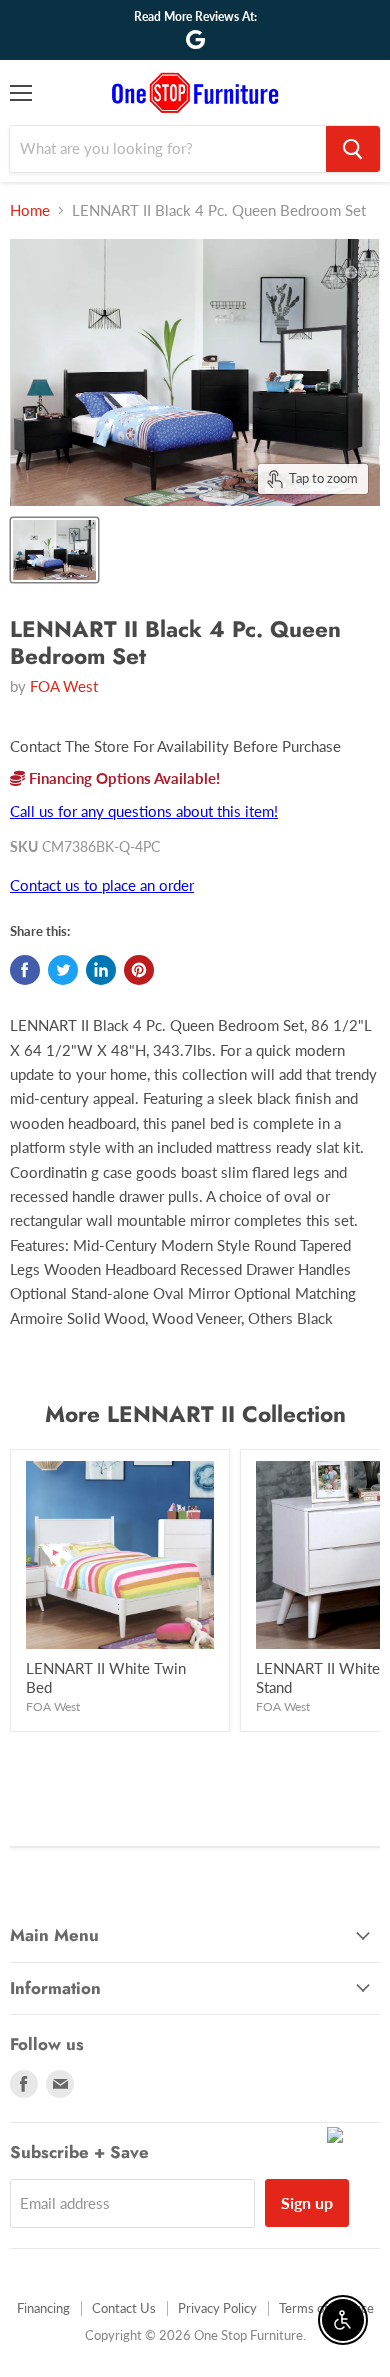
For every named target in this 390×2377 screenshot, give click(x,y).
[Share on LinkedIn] (101, 970)
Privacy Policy (217, 2308)
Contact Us (124, 2308)
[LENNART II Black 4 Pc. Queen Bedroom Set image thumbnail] (54, 550)
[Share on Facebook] (25, 970)
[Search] (353, 149)
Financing (43, 2308)
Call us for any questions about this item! (144, 811)
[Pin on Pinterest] (139, 970)
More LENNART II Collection (195, 1414)
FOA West (64, 686)
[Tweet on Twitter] (63, 970)
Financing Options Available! (122, 778)
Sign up (307, 2202)
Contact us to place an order (102, 885)
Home (30, 210)
